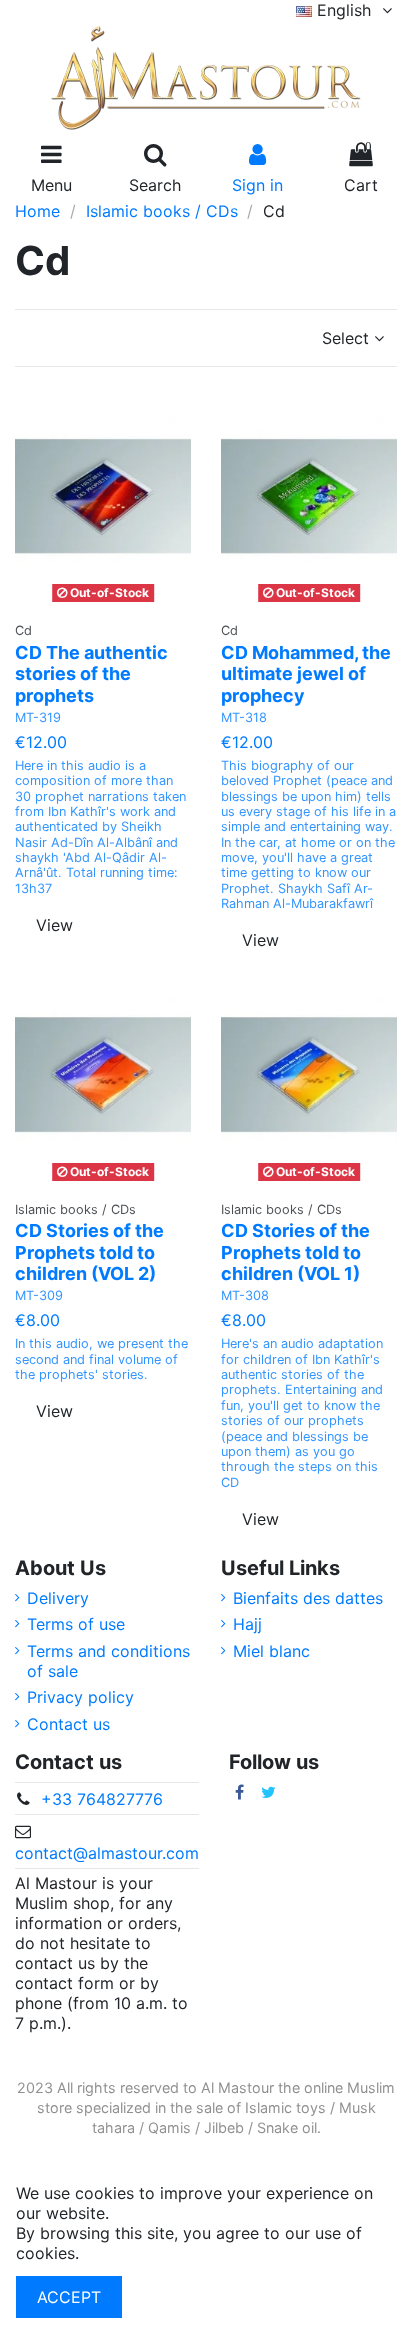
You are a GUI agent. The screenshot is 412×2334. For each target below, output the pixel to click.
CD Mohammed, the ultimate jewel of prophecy (306, 674)
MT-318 (244, 717)
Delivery (58, 1598)
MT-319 (38, 717)
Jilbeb (224, 2127)
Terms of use (76, 1624)
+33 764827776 (102, 1799)
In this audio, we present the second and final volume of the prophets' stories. (101, 1359)
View (54, 925)
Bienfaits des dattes (308, 1598)
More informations (153, 2253)
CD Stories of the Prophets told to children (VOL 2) (89, 1252)
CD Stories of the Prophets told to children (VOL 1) (295, 1252)
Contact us (68, 1724)
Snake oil (287, 2127)
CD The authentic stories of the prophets (91, 674)
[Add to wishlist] (87, 602)
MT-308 (245, 1295)
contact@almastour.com (107, 1853)
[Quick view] (129, 602)
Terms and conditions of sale (108, 1661)
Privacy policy (80, 1697)
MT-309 (39, 1295)
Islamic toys (285, 2107)
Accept (69, 2297)
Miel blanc (271, 1651)
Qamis (169, 2127)
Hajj (247, 1624)
